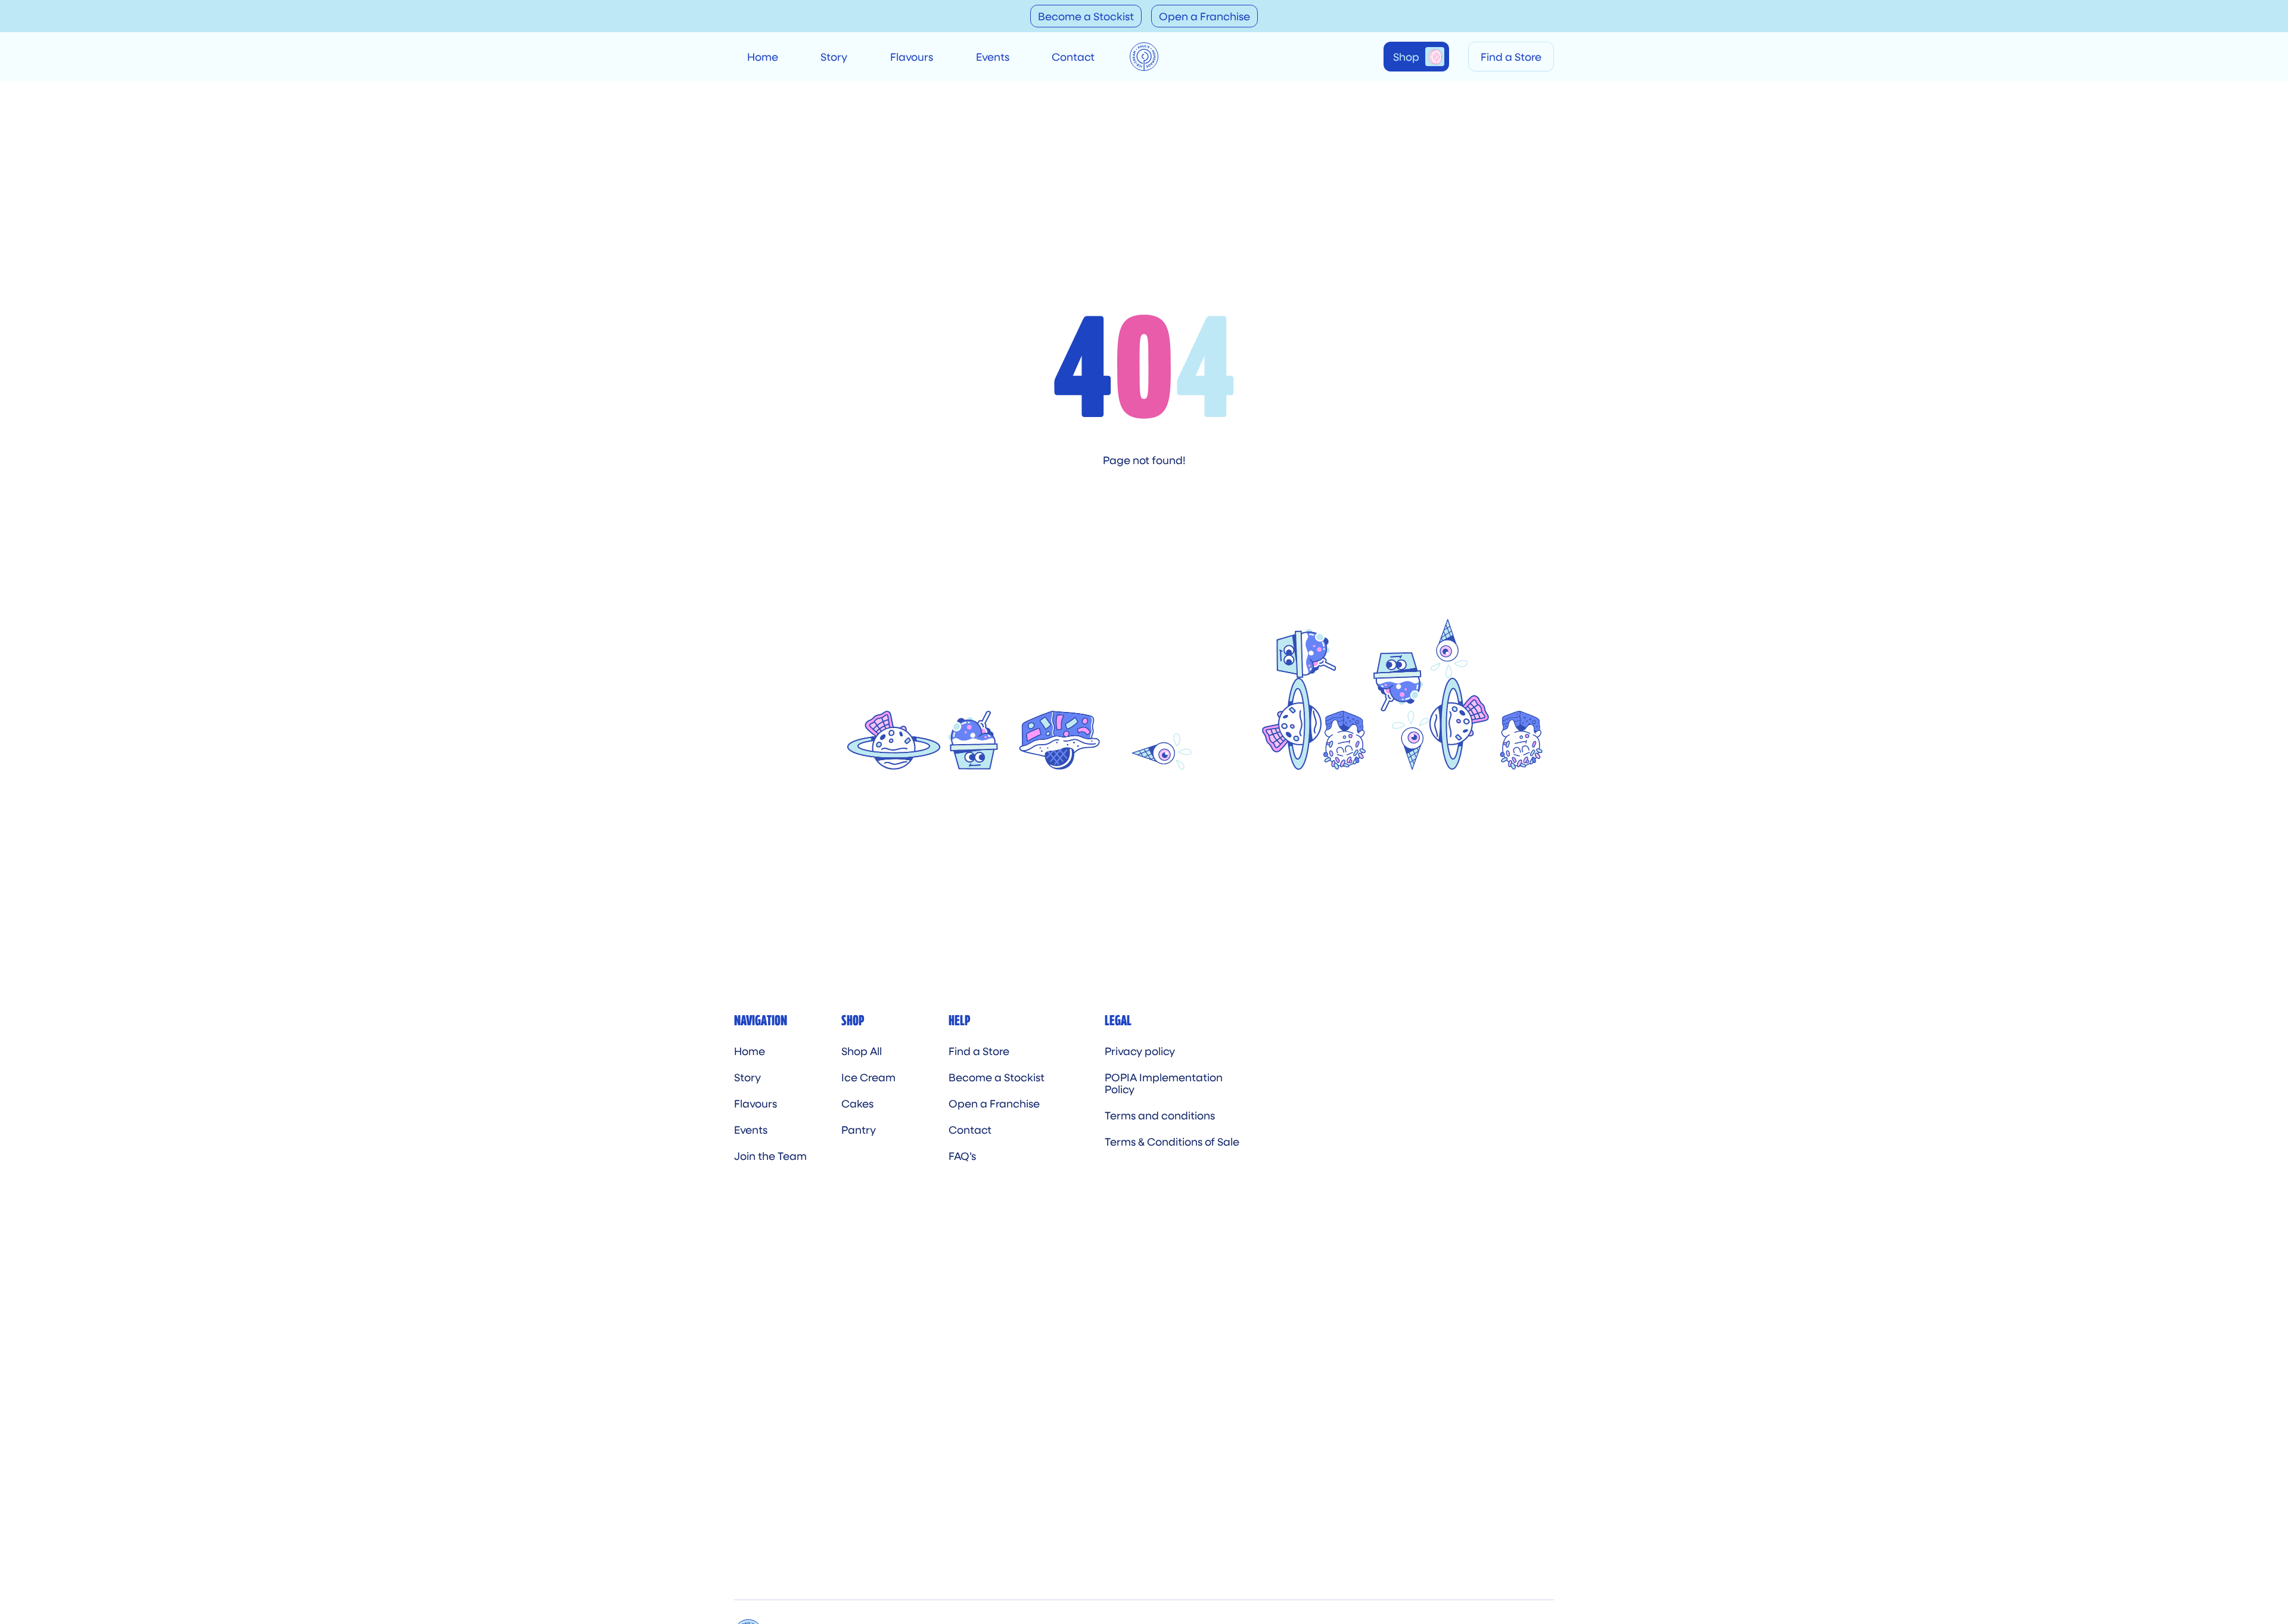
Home (763, 57)
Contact (1073, 57)
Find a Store (1511, 57)
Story (834, 57)
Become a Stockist (1086, 16)
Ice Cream (868, 1077)
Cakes (857, 1103)
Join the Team (770, 1156)
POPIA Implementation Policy (1164, 1083)
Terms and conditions (1160, 1115)
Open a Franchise (1204, 16)
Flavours (912, 57)
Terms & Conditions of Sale (1172, 1141)
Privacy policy (1140, 1051)
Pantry (859, 1130)
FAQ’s (962, 1156)
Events (993, 57)
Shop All (862, 1051)
